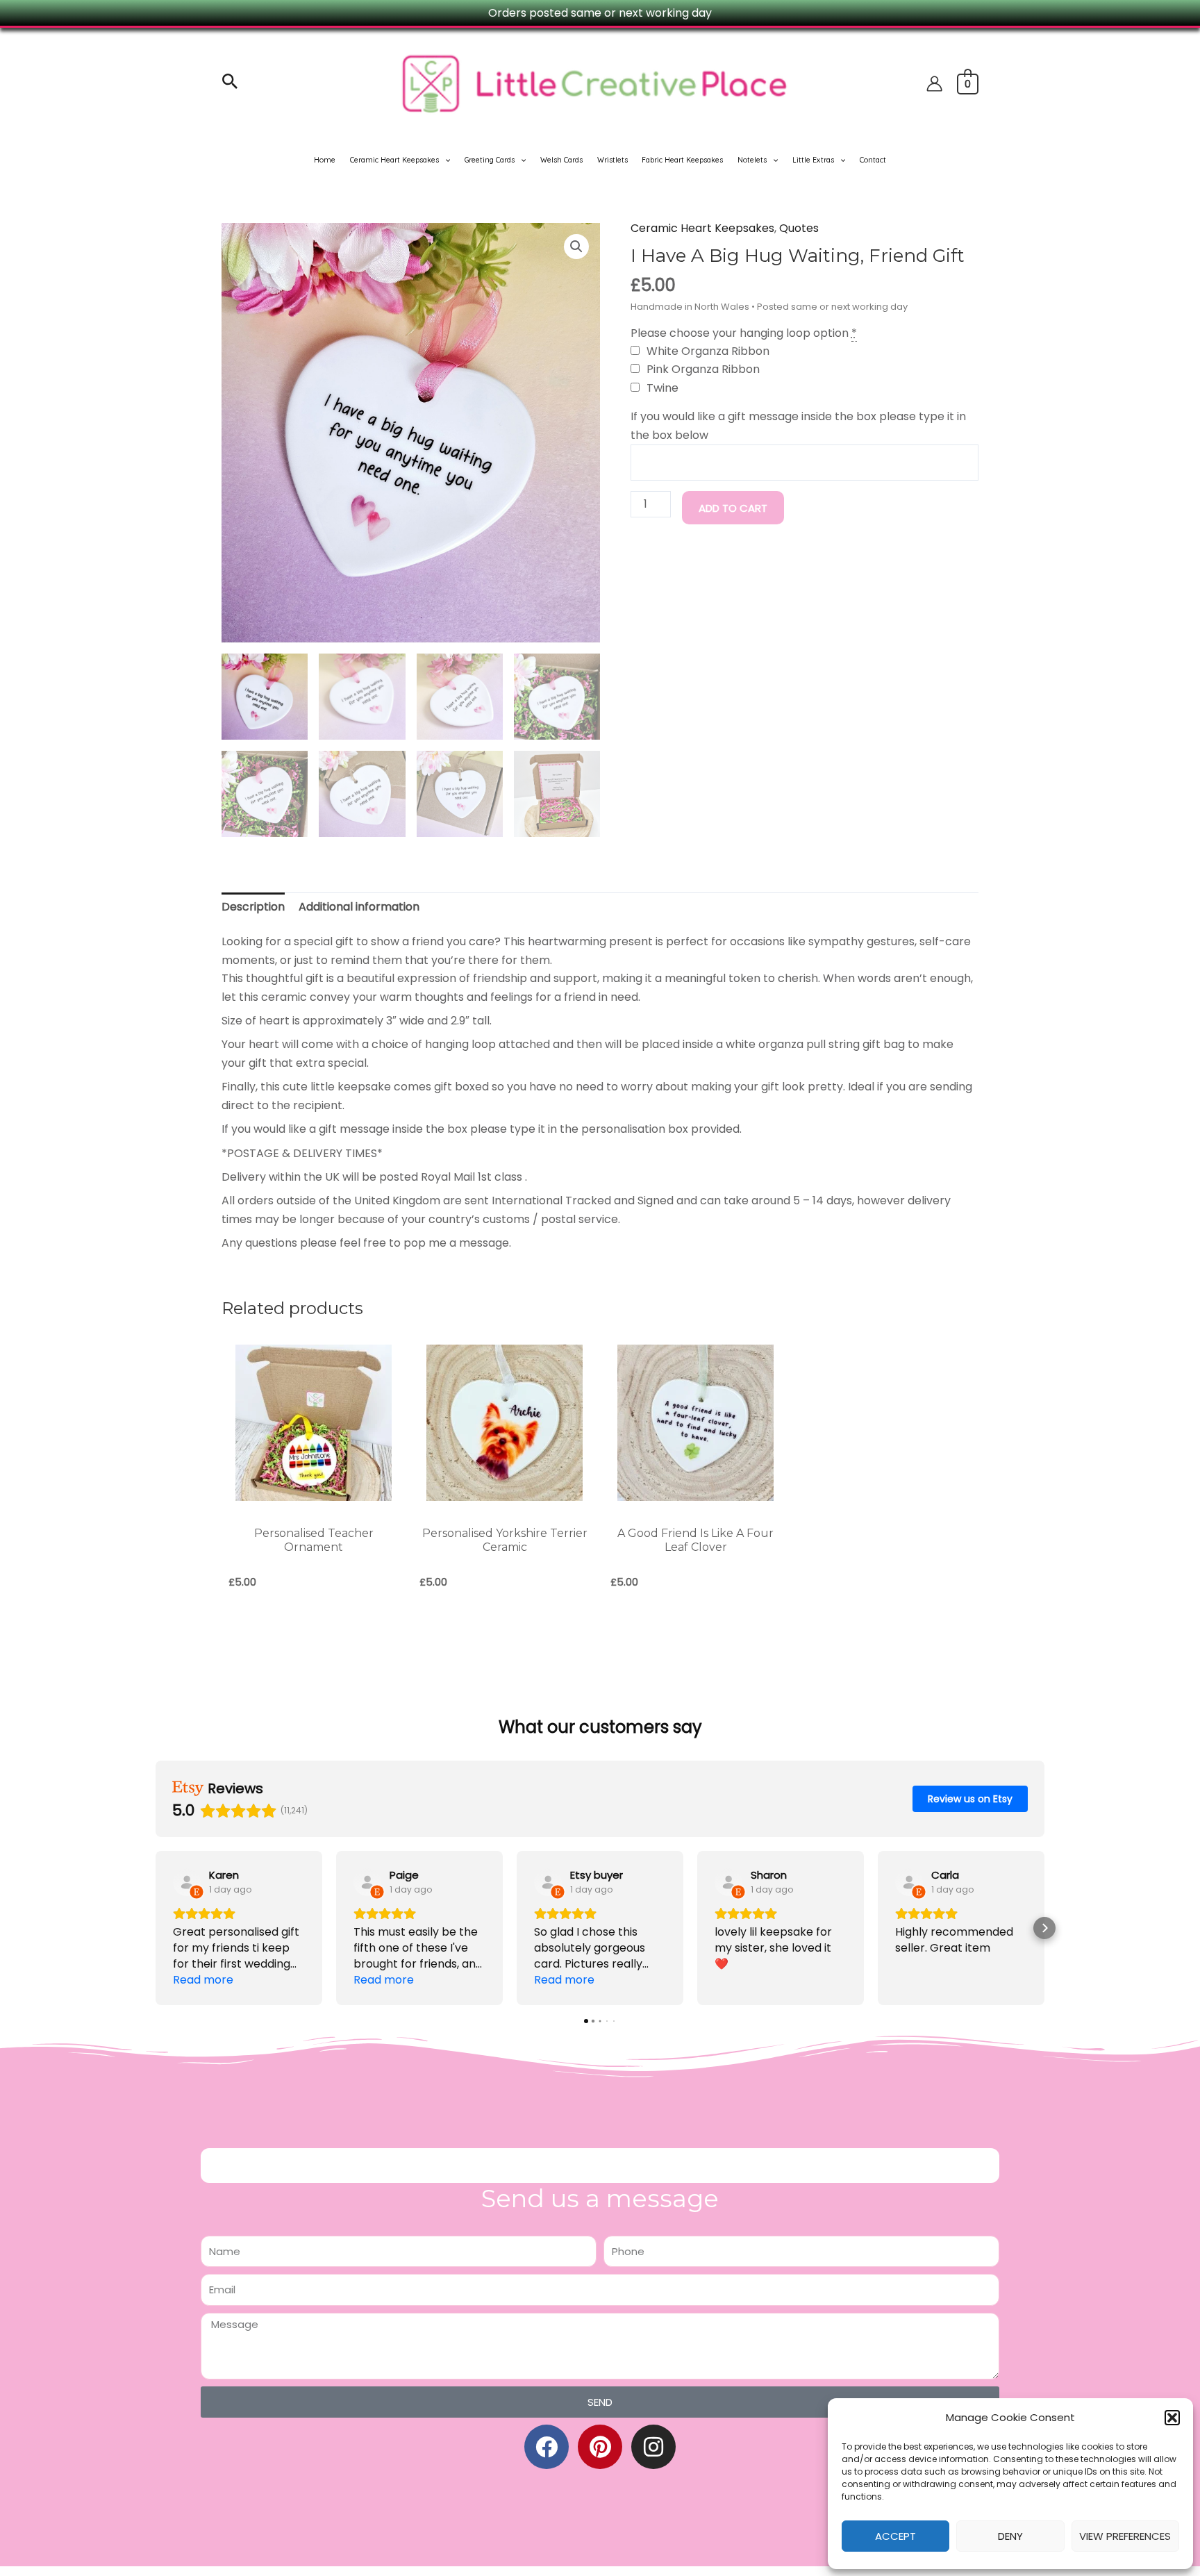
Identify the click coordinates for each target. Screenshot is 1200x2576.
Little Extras (813, 160)
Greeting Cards (490, 160)
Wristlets (612, 160)
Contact (873, 160)
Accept (895, 2536)
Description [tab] (253, 907)
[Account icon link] (934, 84)
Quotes (799, 228)
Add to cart (733, 508)
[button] (1172, 2418)
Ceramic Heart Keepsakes (394, 160)
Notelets (752, 160)
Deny (1010, 2536)
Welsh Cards (561, 160)
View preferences (1125, 2536)
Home (325, 160)
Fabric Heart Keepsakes (682, 160)
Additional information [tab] (359, 907)
